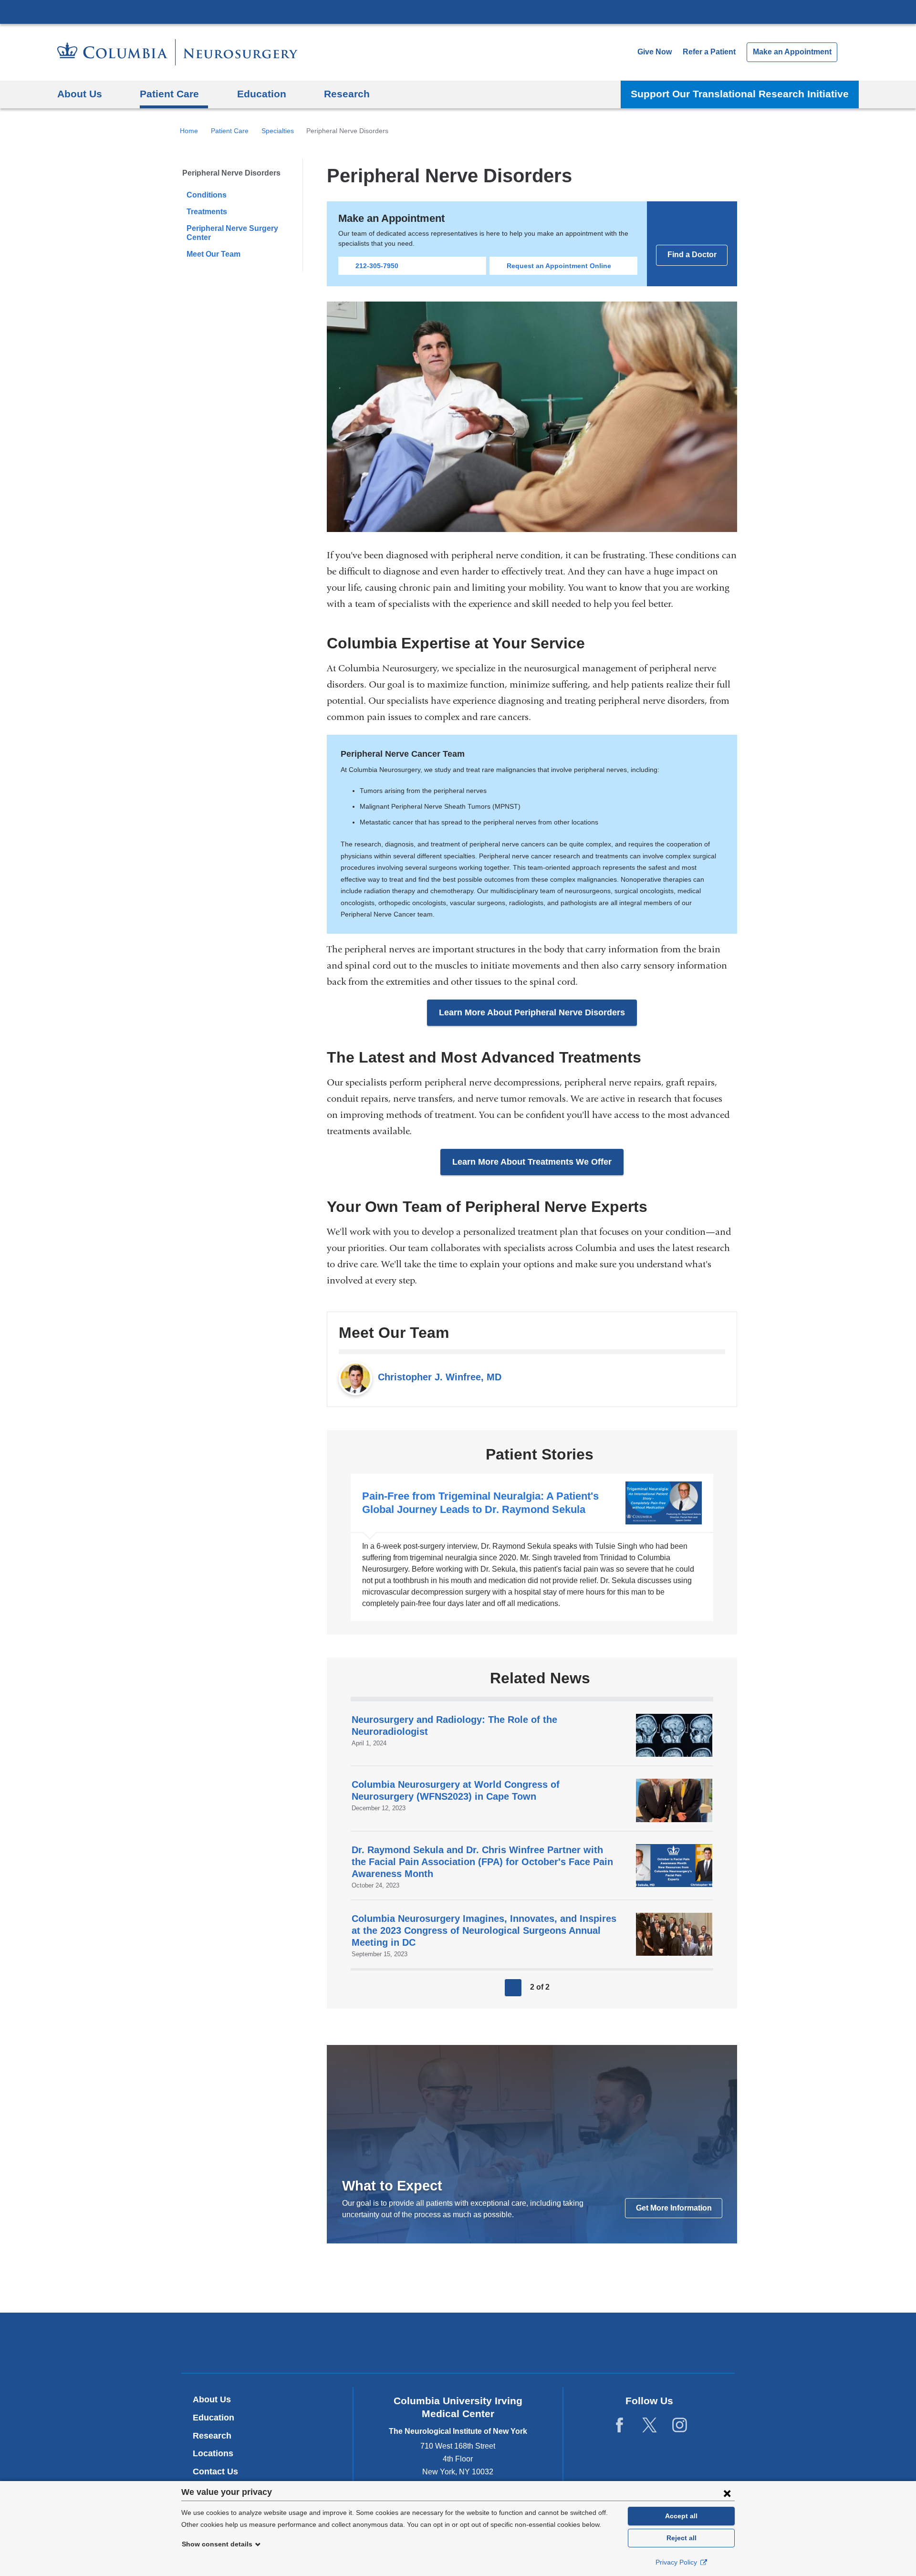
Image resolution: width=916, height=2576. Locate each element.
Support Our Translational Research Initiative (740, 94)
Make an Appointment (792, 52)
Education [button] (262, 94)
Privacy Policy (677, 2562)
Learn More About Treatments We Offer (532, 1162)
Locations (213, 2453)
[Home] (177, 52)
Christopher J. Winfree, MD (440, 1377)
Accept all (681, 2516)
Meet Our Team (213, 254)
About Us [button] (80, 94)
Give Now (655, 52)
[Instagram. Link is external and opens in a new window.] (680, 2425)
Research (212, 2436)
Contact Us (215, 2472)
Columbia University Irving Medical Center (458, 11)
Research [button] (347, 94)
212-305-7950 (377, 266)
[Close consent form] (727, 2493)
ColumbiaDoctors (596, 2342)
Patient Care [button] (169, 94)
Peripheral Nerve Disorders (231, 173)
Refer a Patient (709, 52)
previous (513, 1988)
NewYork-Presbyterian (458, 2345)
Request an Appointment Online (559, 266)
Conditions (207, 195)
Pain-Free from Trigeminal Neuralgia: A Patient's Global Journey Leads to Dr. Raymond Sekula (532, 1547)
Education (213, 2418)
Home (189, 131)
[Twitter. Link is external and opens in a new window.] (650, 2425)
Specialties (278, 131)
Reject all (682, 2538)
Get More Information (674, 2208)
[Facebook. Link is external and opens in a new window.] (619, 2425)
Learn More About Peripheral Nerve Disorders (532, 1012)
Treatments (207, 212)
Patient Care (230, 131)
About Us (212, 2399)
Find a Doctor (692, 255)
